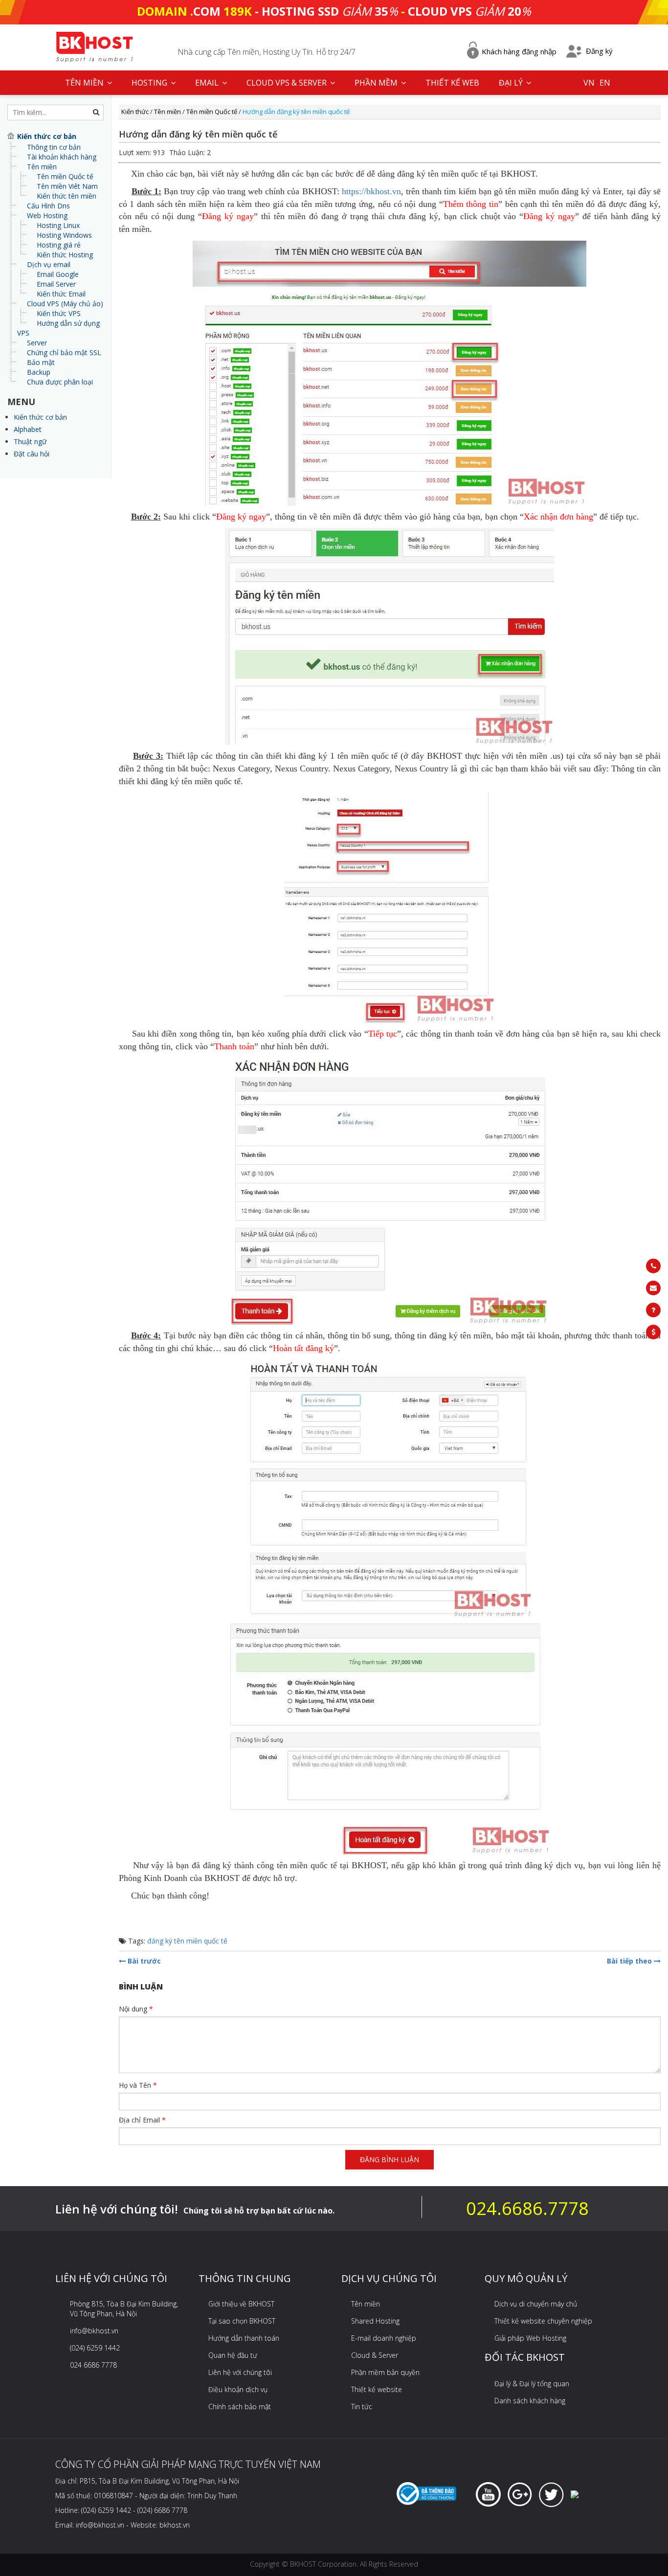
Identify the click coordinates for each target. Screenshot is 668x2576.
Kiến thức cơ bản (40, 417)
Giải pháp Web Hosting (530, 2338)
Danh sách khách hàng (530, 2401)
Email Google (58, 274)
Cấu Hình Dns (48, 206)
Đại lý (512, 83)
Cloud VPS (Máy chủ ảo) (65, 304)
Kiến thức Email (61, 294)
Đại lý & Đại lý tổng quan (532, 2384)
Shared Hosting (375, 2321)
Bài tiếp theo (630, 1961)
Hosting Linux (58, 225)
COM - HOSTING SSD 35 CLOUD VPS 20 (334, 11)
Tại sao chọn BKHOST (242, 2321)
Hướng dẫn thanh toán (244, 2338)
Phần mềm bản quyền (385, 2372)
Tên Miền (85, 83)
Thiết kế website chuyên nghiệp (543, 2321)
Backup (39, 372)
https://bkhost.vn (371, 191)
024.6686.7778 (527, 2208)
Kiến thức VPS (59, 313)
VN (589, 83)
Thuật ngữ (30, 441)
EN (605, 83)
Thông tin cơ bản (54, 147)
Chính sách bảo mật (240, 2407)
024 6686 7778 (93, 2365)
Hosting (150, 83)
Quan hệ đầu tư (233, 2355)
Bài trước (143, 1961)
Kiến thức (135, 112)
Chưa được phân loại (60, 382)
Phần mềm (377, 83)
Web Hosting (47, 215)
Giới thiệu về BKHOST (241, 2304)
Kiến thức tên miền (67, 196)
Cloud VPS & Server (288, 83)
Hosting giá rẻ (59, 245)
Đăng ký (599, 51)
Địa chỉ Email (142, 2120)
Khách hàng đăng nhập (519, 51)
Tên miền (42, 167)
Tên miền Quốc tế (65, 176)
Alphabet (28, 429)
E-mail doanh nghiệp (384, 2338)
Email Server (56, 284)
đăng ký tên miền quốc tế (187, 1941)
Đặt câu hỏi (32, 454)
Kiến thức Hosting (65, 255)
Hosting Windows (64, 235)
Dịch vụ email (49, 264)
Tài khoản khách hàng (62, 157)
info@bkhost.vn (94, 2331)
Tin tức (362, 2407)
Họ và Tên (138, 2085)
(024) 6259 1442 (95, 2348)
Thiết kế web (452, 83)
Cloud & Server (375, 2355)
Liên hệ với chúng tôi (240, 2372)
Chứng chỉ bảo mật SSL (64, 352)
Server (37, 343)
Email (208, 83)
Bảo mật (41, 362)
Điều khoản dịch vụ (238, 2389)
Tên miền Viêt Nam (67, 186)
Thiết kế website (377, 2389)
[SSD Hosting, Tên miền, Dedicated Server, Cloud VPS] (94, 46)
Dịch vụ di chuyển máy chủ (536, 2304)
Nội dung (136, 2009)
